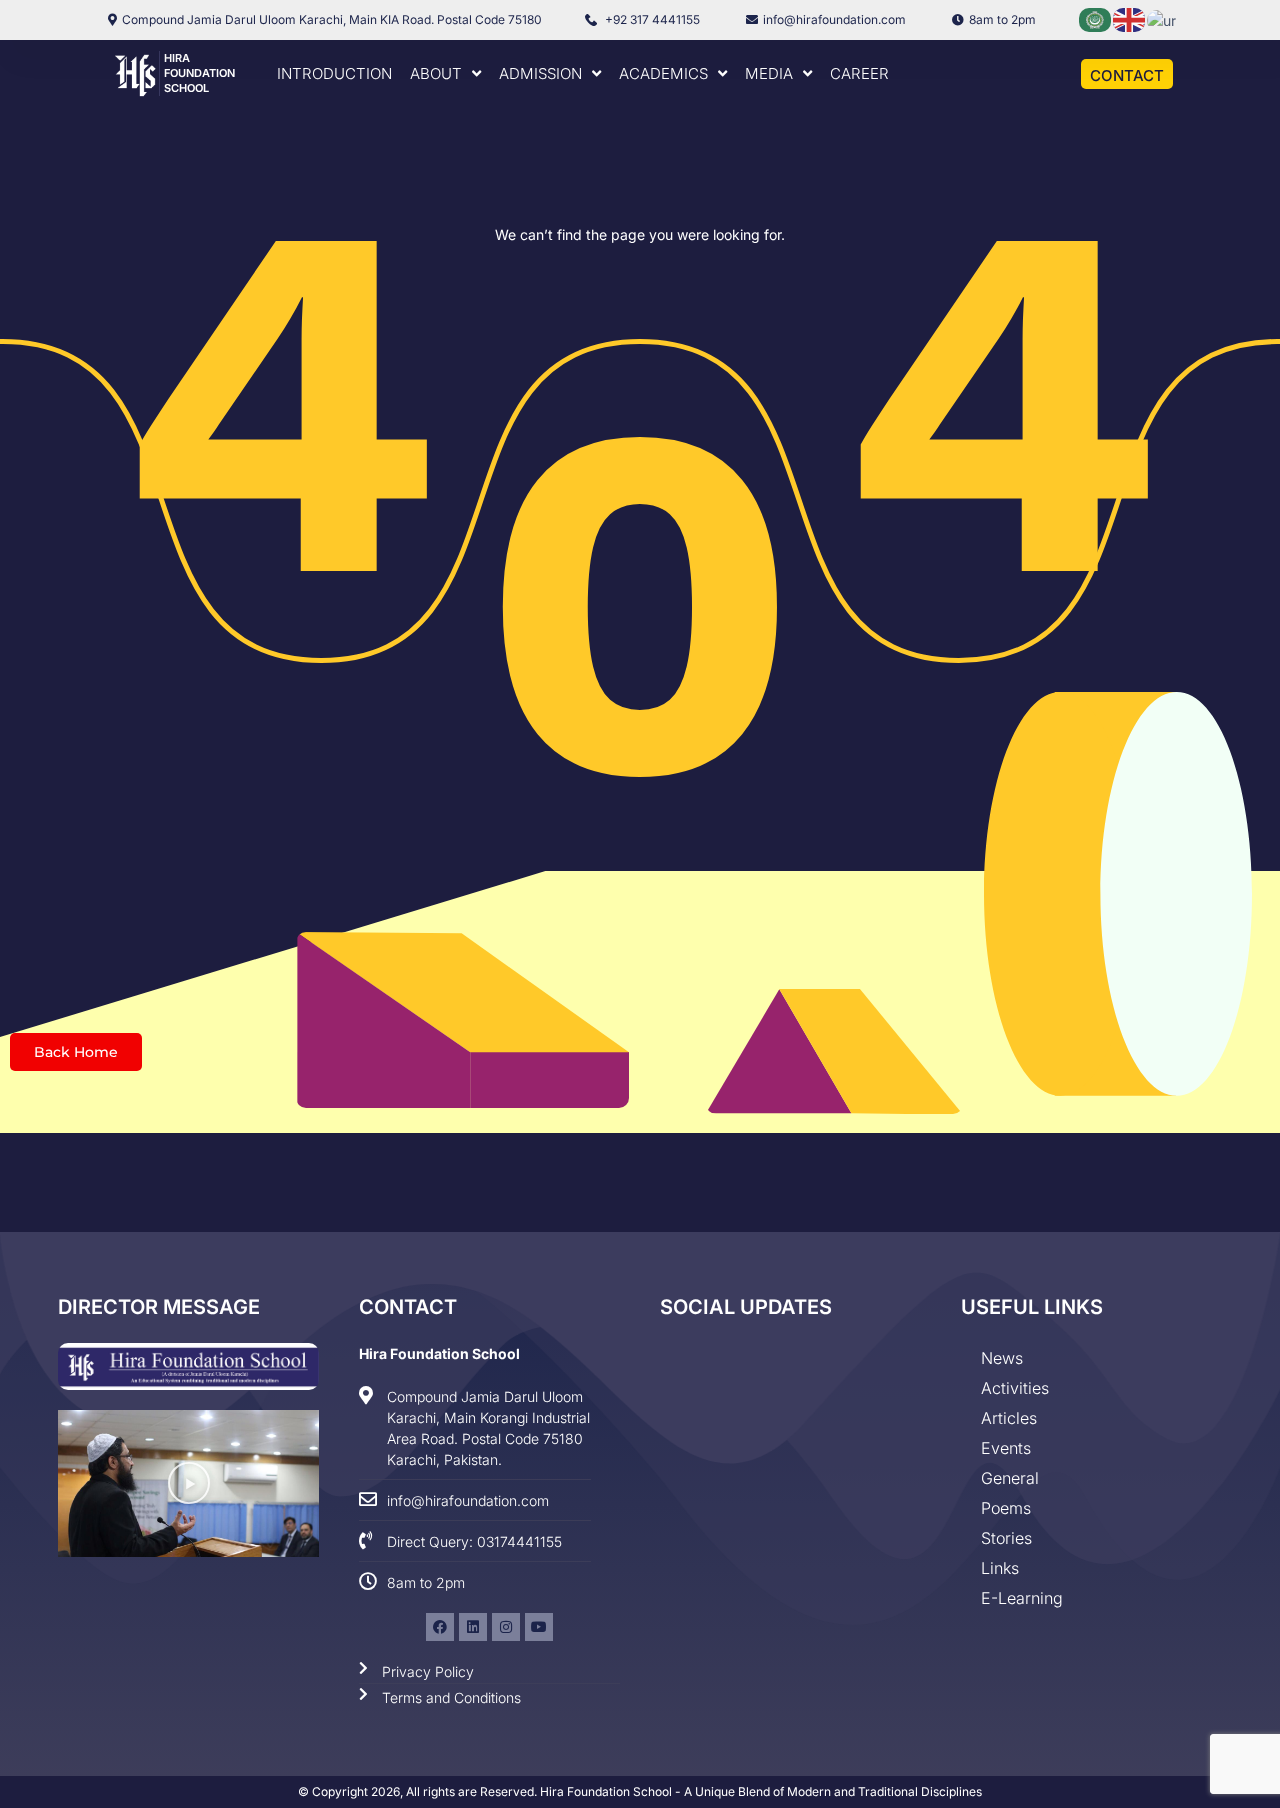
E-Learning (1022, 1598)
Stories (1006, 1538)
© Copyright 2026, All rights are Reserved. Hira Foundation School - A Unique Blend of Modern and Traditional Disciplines (640, 1791)
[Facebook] (440, 1627)
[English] (1130, 18)
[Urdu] (1162, 18)
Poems (1006, 1508)
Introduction (334, 73)
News (1002, 1358)
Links (1000, 1568)
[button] (189, 1483)
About (436, 73)
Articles (1009, 1418)
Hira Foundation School (199, 73)
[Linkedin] (473, 1627)
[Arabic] (1096, 18)
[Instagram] (506, 1627)
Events (1006, 1448)
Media (769, 73)
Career (859, 73)
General (1010, 1478)
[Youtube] (539, 1627)
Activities (1015, 1388)
